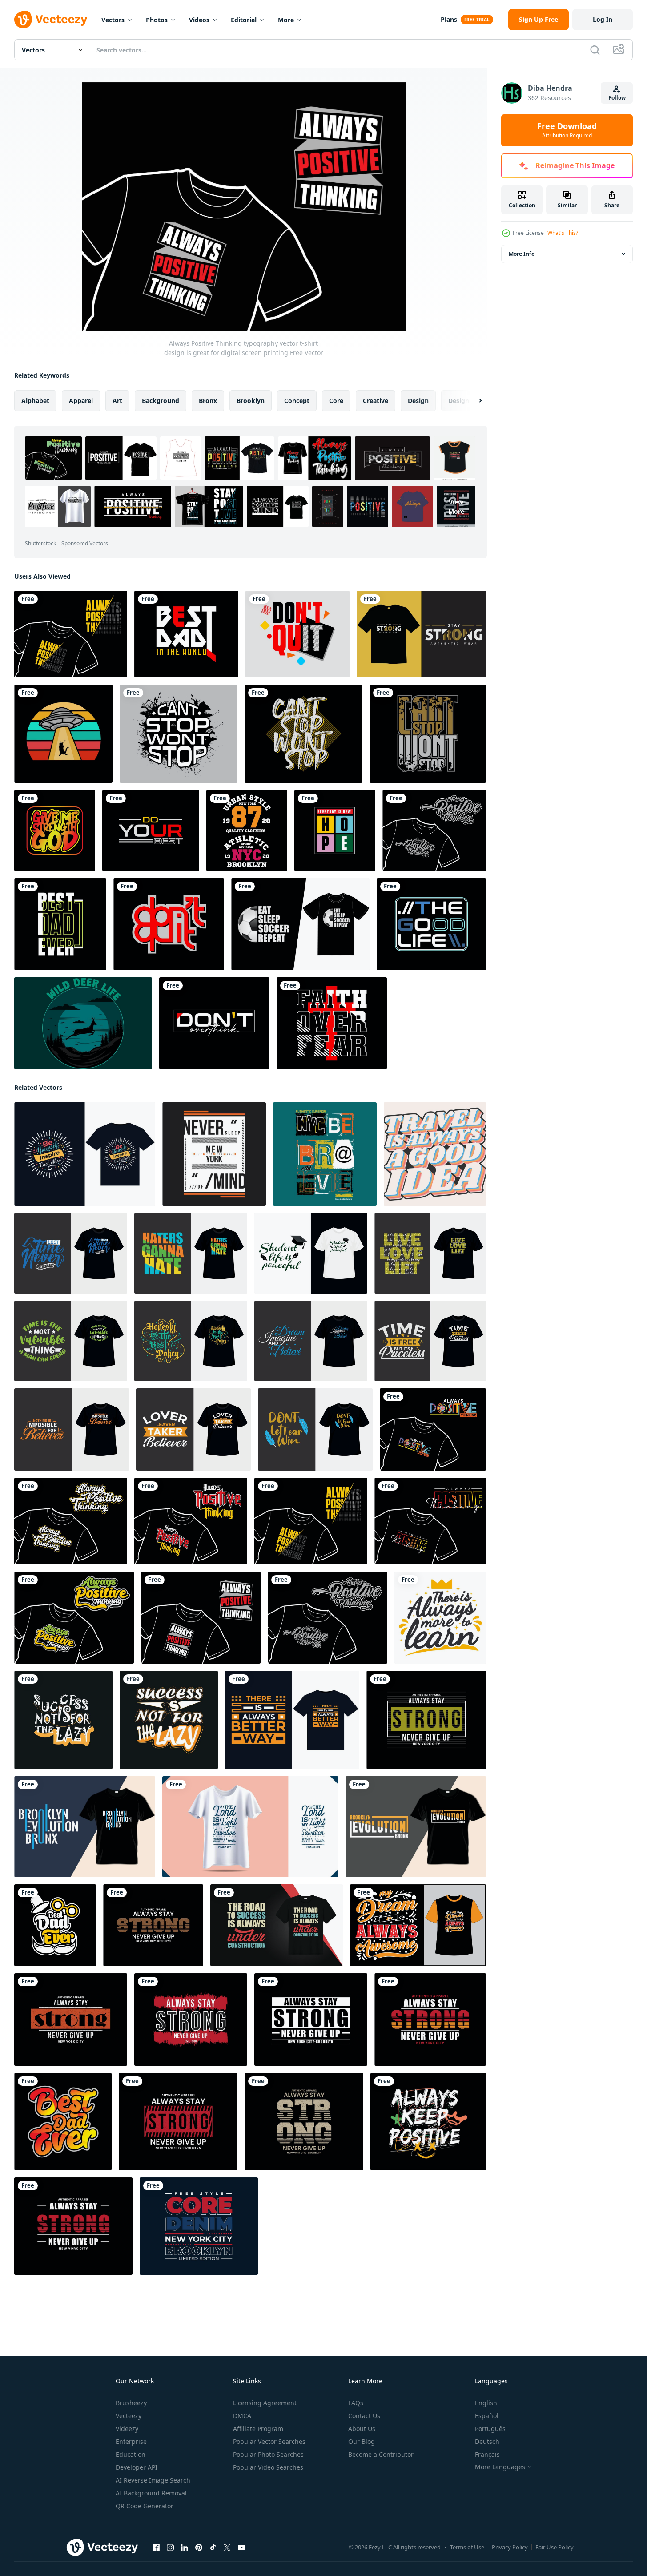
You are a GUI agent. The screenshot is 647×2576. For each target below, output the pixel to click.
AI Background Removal (151, 2493)
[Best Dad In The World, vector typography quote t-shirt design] (186, 634)
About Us (362, 2429)
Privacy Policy (510, 2547)
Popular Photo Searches (268, 2454)
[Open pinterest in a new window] (199, 2548)
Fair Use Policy (555, 2547)
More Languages (500, 2467)
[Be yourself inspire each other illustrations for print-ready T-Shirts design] (85, 1154)
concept (297, 401)
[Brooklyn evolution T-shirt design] (416, 1827)
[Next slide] (473, 401)
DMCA (242, 2416)
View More (456, 507)
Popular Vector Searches (269, 2441)
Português (490, 2429)
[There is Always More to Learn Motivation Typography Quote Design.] (440, 1618)
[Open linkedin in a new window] (185, 2548)
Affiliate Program (258, 2429)
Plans (449, 19)
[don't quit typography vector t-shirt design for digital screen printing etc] (297, 634)
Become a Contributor (381, 2454)
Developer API (137, 2467)
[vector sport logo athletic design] (247, 830)
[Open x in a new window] (227, 2548)
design (418, 401)
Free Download (567, 130)
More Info (522, 254)
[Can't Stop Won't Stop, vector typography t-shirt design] (179, 734)
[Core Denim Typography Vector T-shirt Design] (199, 2226)
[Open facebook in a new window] (156, 2548)
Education (131, 2454)
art (117, 401)
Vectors (113, 20)
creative (376, 401)
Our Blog (362, 2441)
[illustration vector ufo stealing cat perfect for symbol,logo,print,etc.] (63, 734)
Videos (199, 20)
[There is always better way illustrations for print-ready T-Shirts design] (292, 1720)
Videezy (127, 2429)
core (336, 401)
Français (487, 2454)
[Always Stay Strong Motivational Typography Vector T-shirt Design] (191, 2020)
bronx (208, 401)
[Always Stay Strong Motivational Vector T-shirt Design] (426, 1720)
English (486, 2403)
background (161, 401)
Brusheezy (131, 2403)
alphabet (35, 401)
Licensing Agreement (265, 2403)
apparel (81, 401)
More (286, 20)
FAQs (356, 2403)
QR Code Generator (145, 2506)
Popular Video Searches (268, 2467)
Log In (603, 19)
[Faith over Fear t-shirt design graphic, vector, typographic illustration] (332, 1023)
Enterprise (131, 2441)
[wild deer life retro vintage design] (83, 1023)
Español (487, 2416)
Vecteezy (129, 2416)
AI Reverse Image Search (153, 2480)
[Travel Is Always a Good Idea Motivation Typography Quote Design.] (435, 1154)
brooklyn (251, 401)
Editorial (244, 20)
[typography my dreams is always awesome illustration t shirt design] (418, 1925)
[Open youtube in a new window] (241, 2548)
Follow (617, 98)
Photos (157, 20)
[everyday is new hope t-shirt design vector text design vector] (335, 830)
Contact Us (364, 2416)
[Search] (595, 50)
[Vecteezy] (51, 20)
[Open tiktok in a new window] (213, 2548)
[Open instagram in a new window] (170, 2548)
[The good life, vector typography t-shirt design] (431, 924)
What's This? (563, 233)
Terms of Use (467, 2547)
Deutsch (487, 2441)
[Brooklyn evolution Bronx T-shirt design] (85, 1827)
